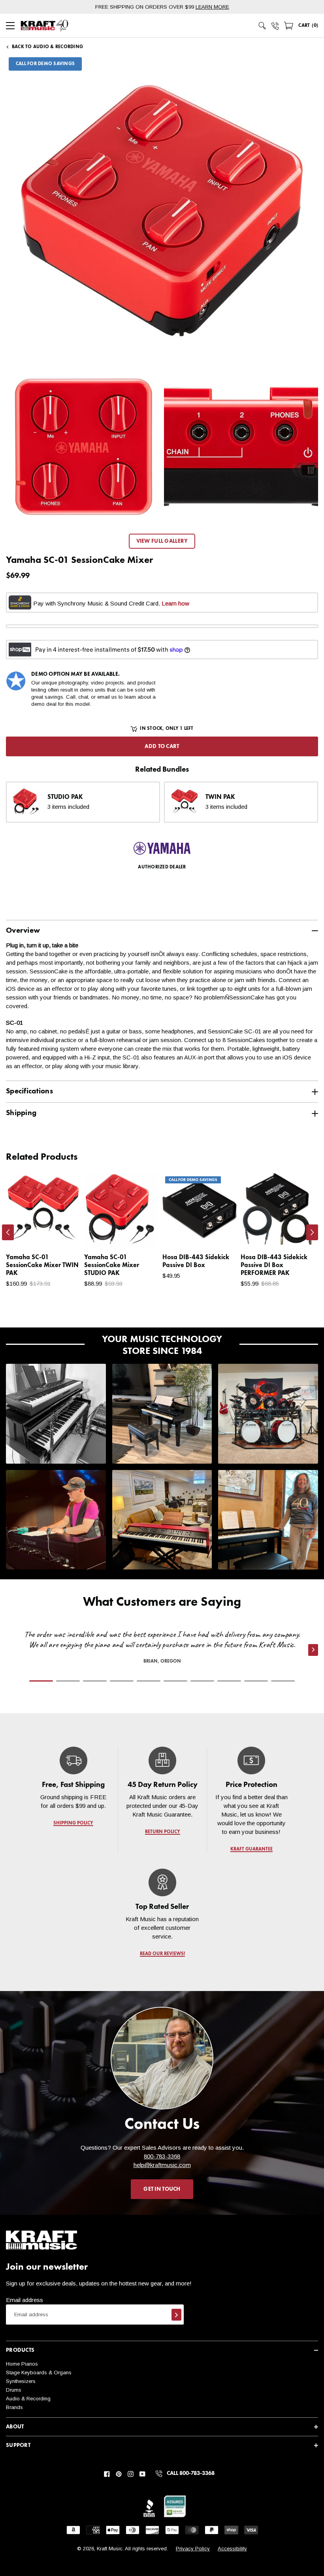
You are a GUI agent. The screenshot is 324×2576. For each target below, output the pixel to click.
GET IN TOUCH (162, 2189)
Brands (14, 2407)
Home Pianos (22, 2364)
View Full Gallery (162, 541)
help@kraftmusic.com (162, 2165)
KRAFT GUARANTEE (251, 1849)
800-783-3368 (162, 2156)
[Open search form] (262, 26)
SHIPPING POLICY (73, 1823)
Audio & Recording (28, 2399)
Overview (23, 931)
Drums (14, 2390)
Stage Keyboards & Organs (39, 2373)
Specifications (29, 1091)
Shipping (21, 1113)
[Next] (312, 1232)
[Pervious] (8, 1232)
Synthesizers (21, 2381)
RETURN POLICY (162, 1832)
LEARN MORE (212, 7)
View (61, 1234)
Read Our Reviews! (162, 1954)
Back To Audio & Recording (47, 47)
